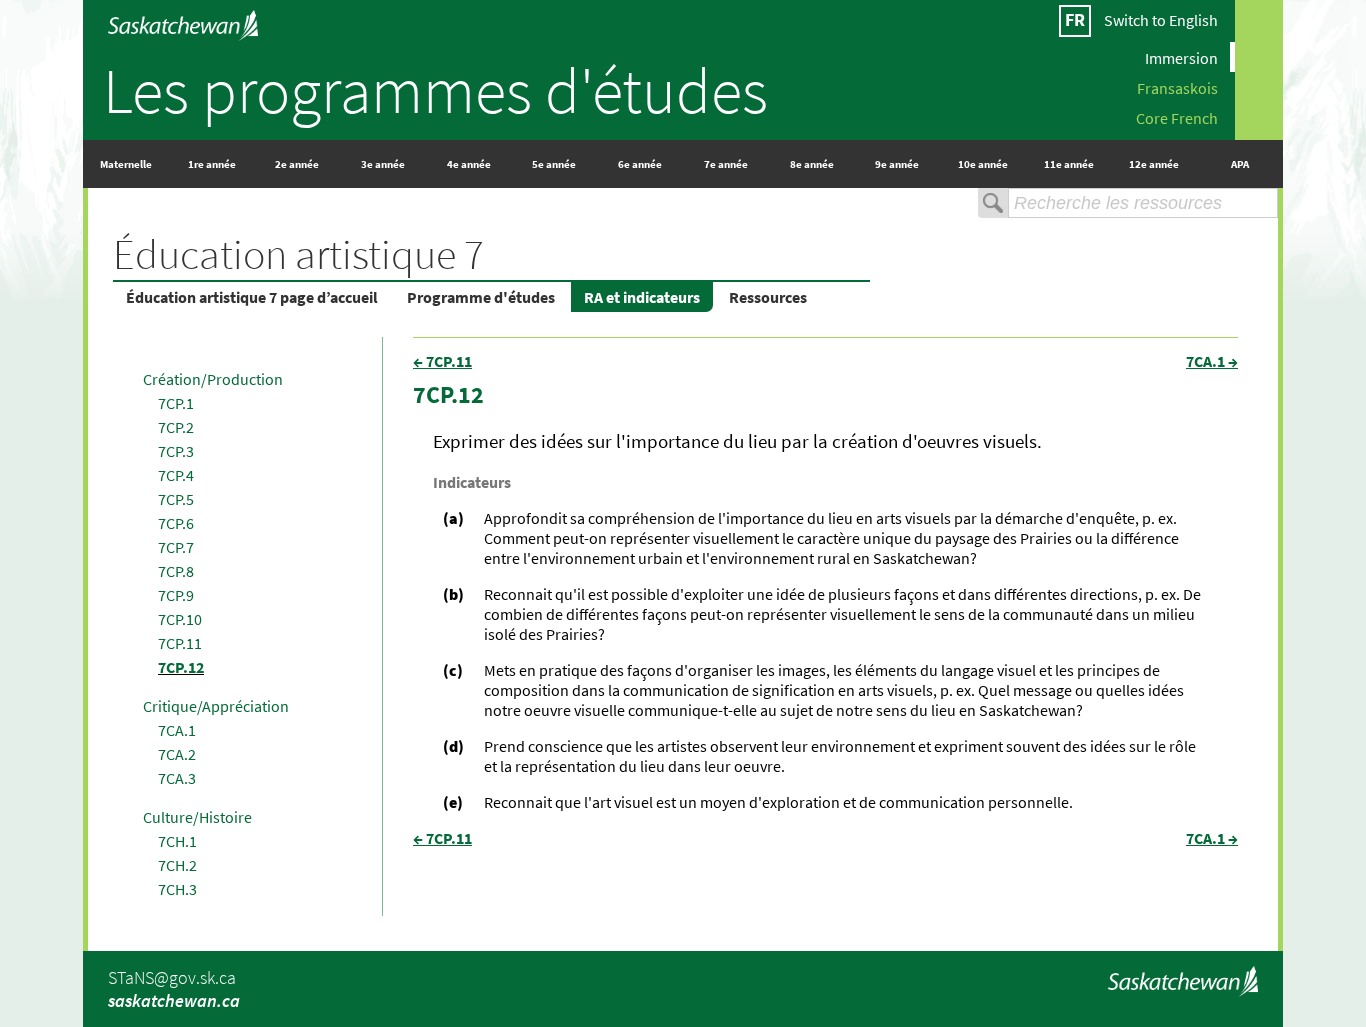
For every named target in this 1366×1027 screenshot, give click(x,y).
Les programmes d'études (435, 90)
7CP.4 (176, 475)
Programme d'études (481, 297)
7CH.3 (177, 889)
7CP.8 (176, 571)
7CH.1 (177, 841)
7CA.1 (177, 730)
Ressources (768, 297)
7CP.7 (176, 547)
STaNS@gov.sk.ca (172, 977)
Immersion (1181, 57)
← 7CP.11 (442, 361)
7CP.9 (176, 595)
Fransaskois (1177, 87)
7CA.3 (177, 778)
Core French (1177, 117)
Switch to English (1161, 20)
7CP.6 (176, 523)
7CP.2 (176, 427)
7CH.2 (177, 865)
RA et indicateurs (642, 297)
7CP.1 (176, 403)
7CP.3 (176, 451)
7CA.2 (177, 754)
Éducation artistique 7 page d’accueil (252, 297)
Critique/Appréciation (216, 706)
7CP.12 (181, 667)
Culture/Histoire (197, 817)
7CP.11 (180, 643)
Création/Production (213, 379)
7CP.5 (176, 499)
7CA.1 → (1212, 361)
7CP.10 (180, 619)
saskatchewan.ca (174, 1000)
